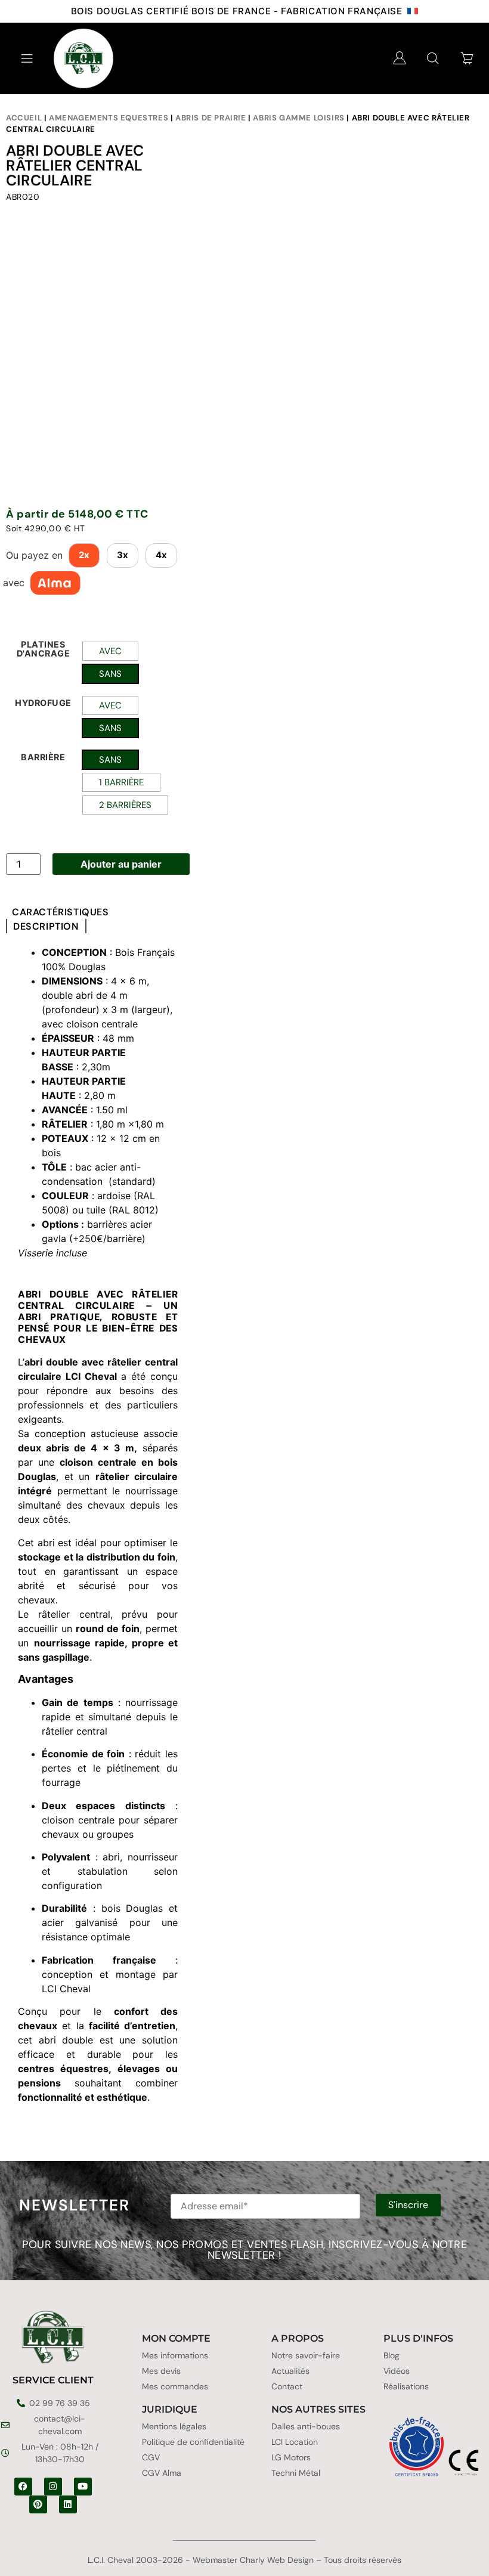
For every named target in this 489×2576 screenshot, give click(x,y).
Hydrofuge (43, 703)
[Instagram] (53, 2487)
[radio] (110, 651)
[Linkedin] (68, 2504)
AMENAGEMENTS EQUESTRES (109, 118)
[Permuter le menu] (27, 58)
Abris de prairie (211, 118)
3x (123, 555)
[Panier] (467, 58)
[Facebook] (23, 2487)
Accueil (24, 118)
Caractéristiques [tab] (61, 912)
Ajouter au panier (121, 864)
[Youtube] (83, 2487)
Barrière (43, 757)
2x (84, 555)
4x (161, 555)
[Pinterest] (38, 2504)
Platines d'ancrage (44, 649)
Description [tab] (46, 927)
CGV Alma (162, 2473)
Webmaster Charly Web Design (253, 2560)
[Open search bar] (433, 58)
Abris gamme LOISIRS (298, 118)
